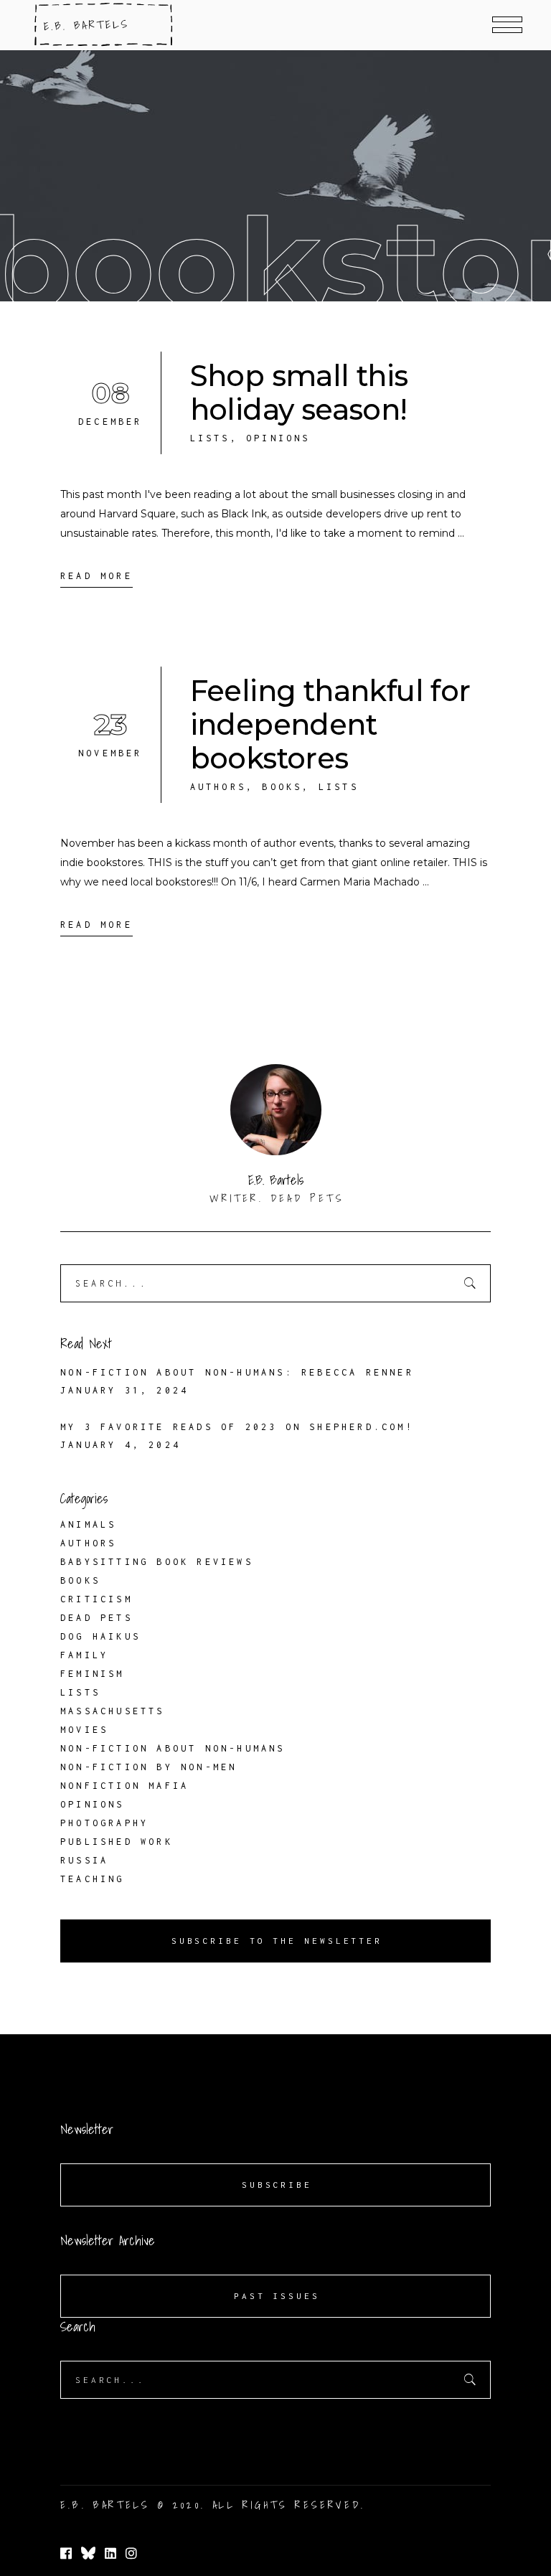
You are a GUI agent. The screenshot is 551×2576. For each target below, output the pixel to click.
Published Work (117, 1842)
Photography (104, 1823)
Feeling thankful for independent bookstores (330, 724)
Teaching (93, 1879)
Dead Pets (96, 1618)
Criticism (96, 1599)
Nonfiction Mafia (124, 1786)
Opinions (278, 438)
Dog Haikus (100, 1636)
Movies (84, 1730)
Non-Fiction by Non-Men (149, 1767)
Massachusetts (113, 1711)
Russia (84, 1860)
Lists (210, 438)
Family (84, 1655)
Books (282, 787)
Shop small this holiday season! (299, 392)
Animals (88, 1524)
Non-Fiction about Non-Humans (173, 1748)
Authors (218, 787)
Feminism (93, 1674)
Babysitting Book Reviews (157, 1562)
